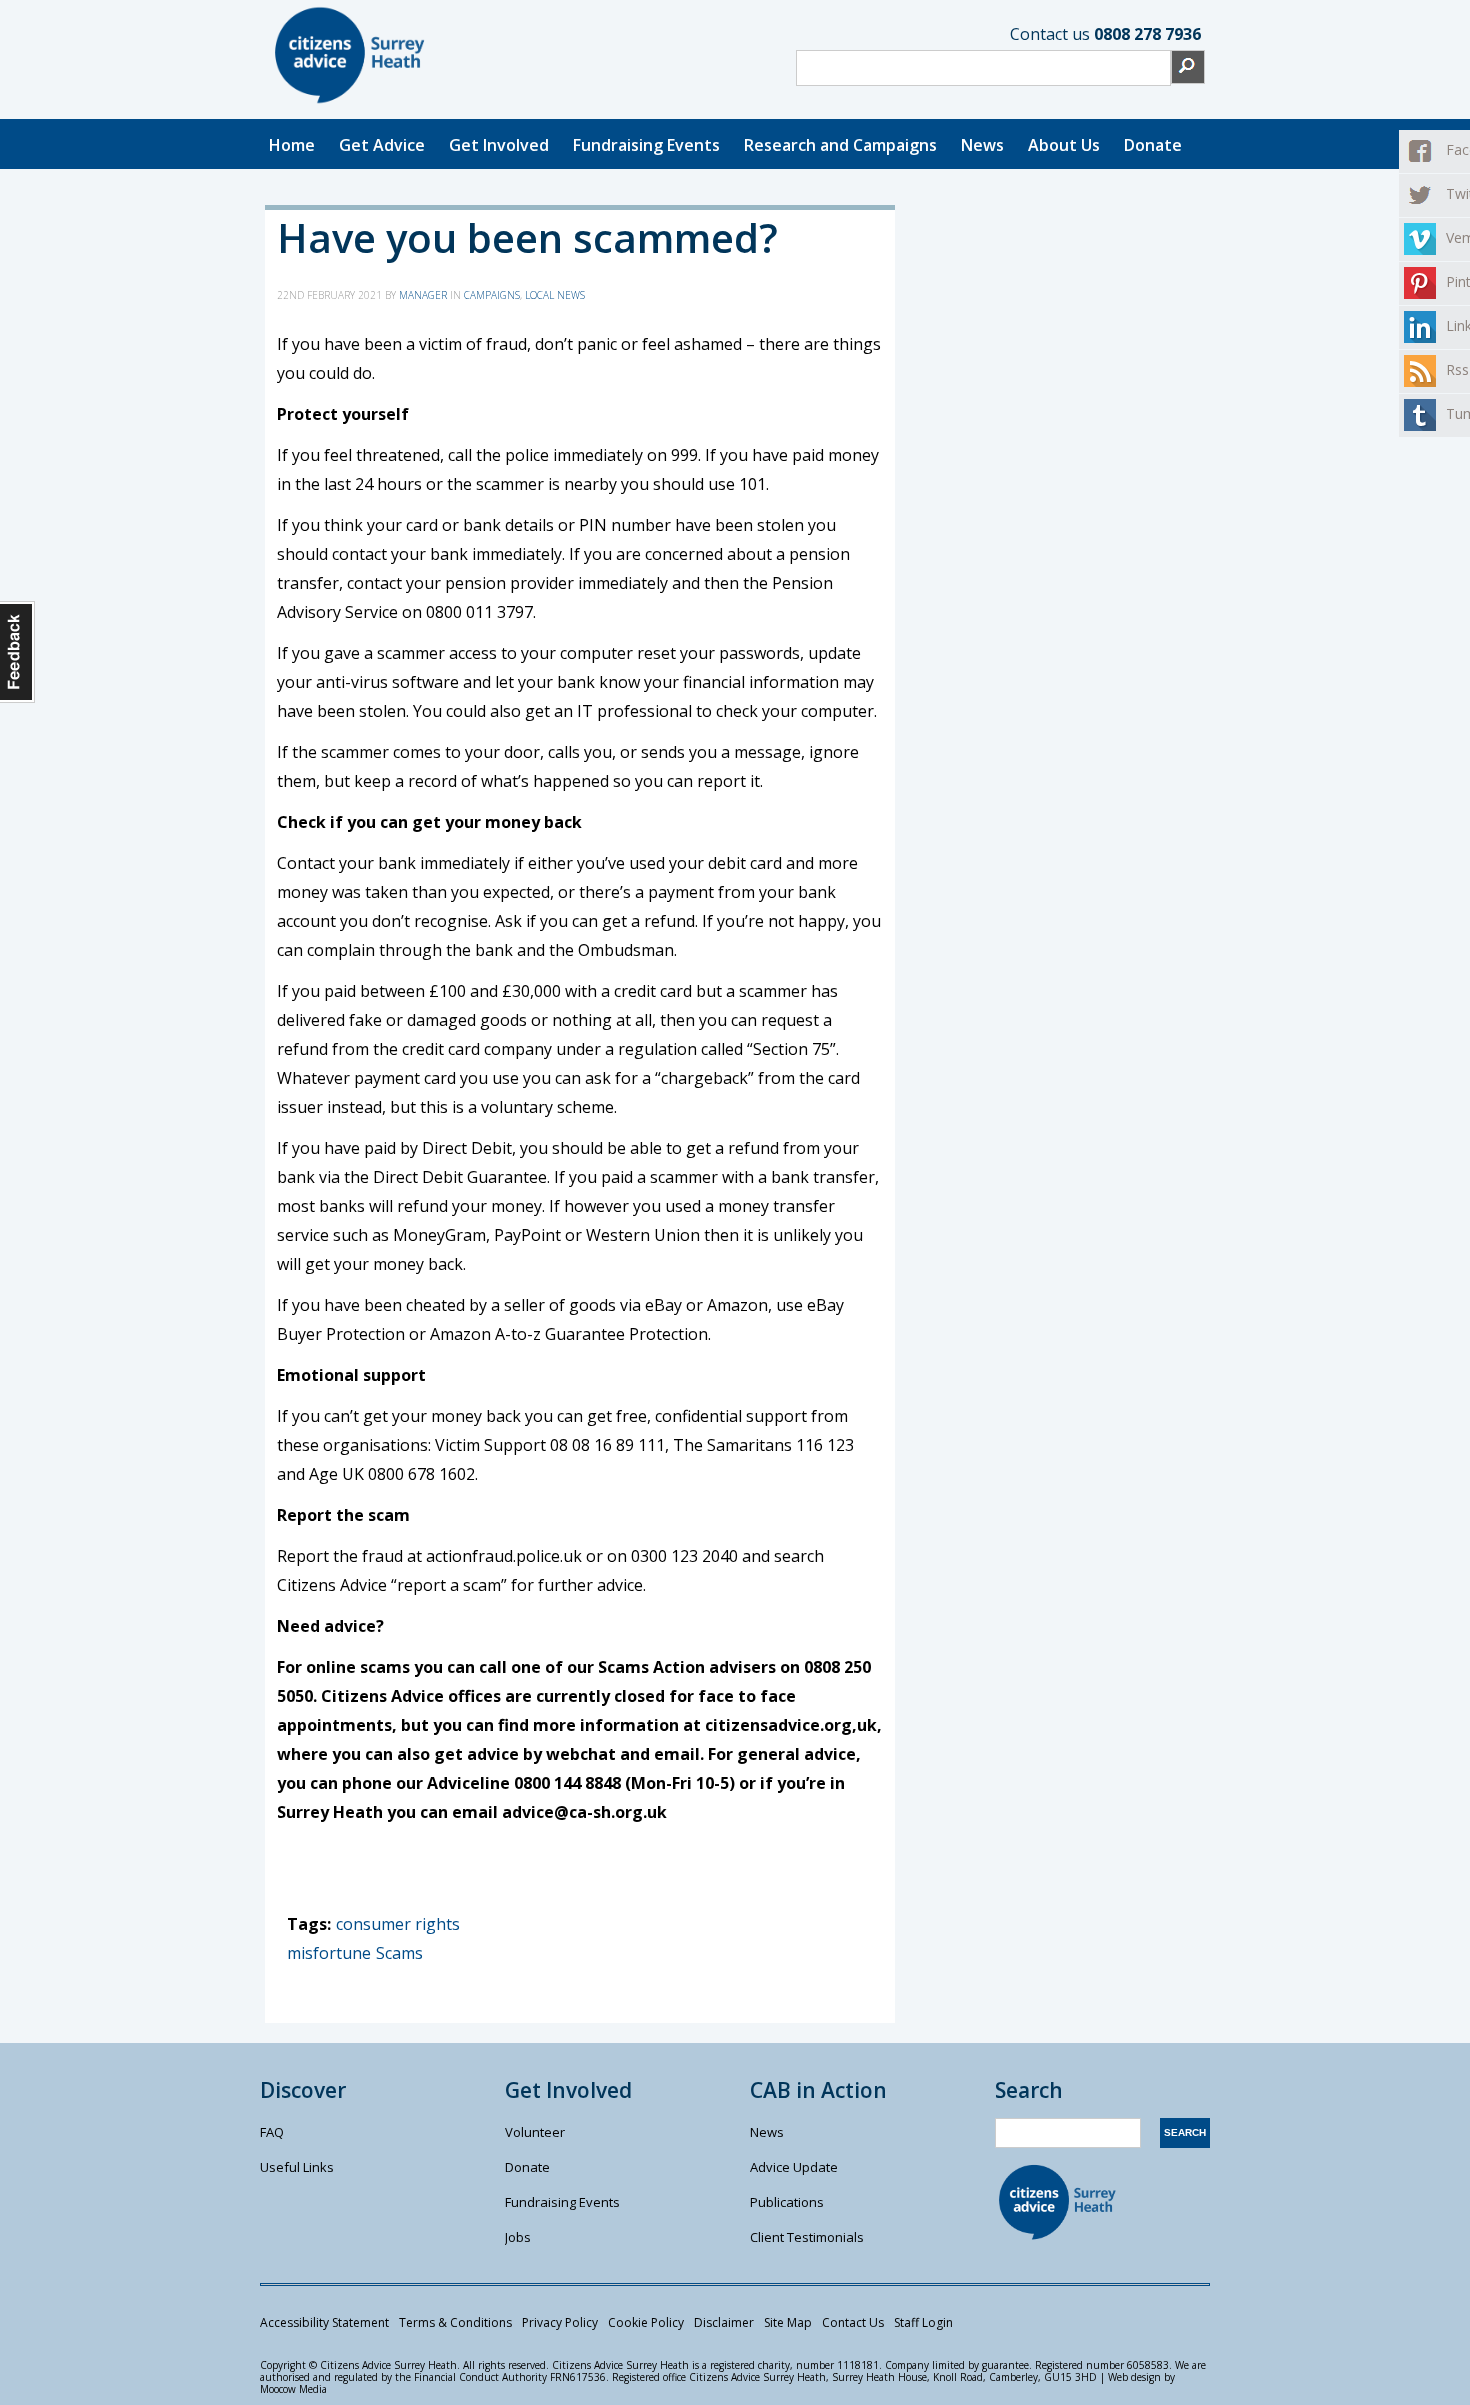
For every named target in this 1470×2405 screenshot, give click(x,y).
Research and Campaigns (840, 145)
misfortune (329, 1953)
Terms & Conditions (455, 2322)
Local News (555, 295)
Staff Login (923, 2322)
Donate (1153, 145)
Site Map (788, 2322)
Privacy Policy (560, 2322)
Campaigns (492, 295)
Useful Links (297, 2167)
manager (423, 295)
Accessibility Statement (324, 2322)
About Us (1064, 145)
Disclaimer (724, 2322)
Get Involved (499, 145)
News (982, 145)
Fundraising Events (646, 145)
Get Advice (382, 145)
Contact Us (853, 2322)
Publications (787, 2202)
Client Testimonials (807, 2237)
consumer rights (398, 1924)
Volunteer (535, 2132)
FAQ (272, 2132)
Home (292, 145)
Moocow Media (293, 2389)
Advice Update (794, 2167)
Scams (399, 1953)
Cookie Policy (646, 2322)
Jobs (518, 2237)
